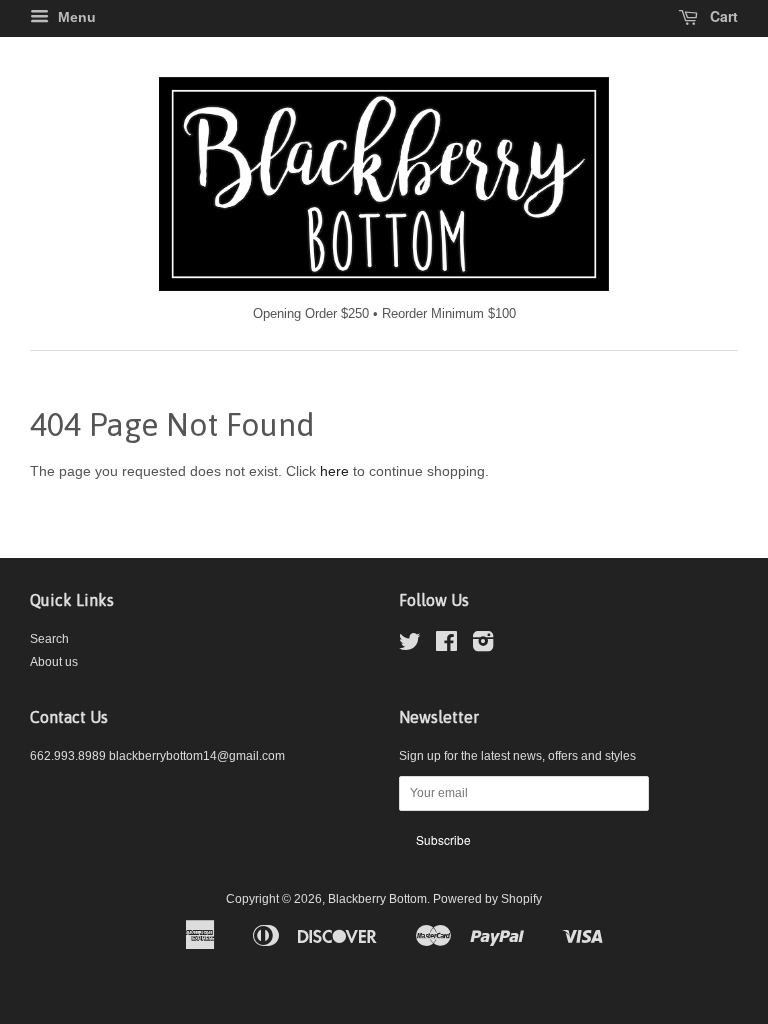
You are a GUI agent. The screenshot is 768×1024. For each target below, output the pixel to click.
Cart (722, 16)
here (334, 471)
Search (49, 639)
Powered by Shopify (487, 899)
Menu (75, 17)
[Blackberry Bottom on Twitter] (410, 646)
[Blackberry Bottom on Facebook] (446, 646)
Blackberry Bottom (377, 899)
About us (54, 662)
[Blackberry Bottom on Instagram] (483, 646)
